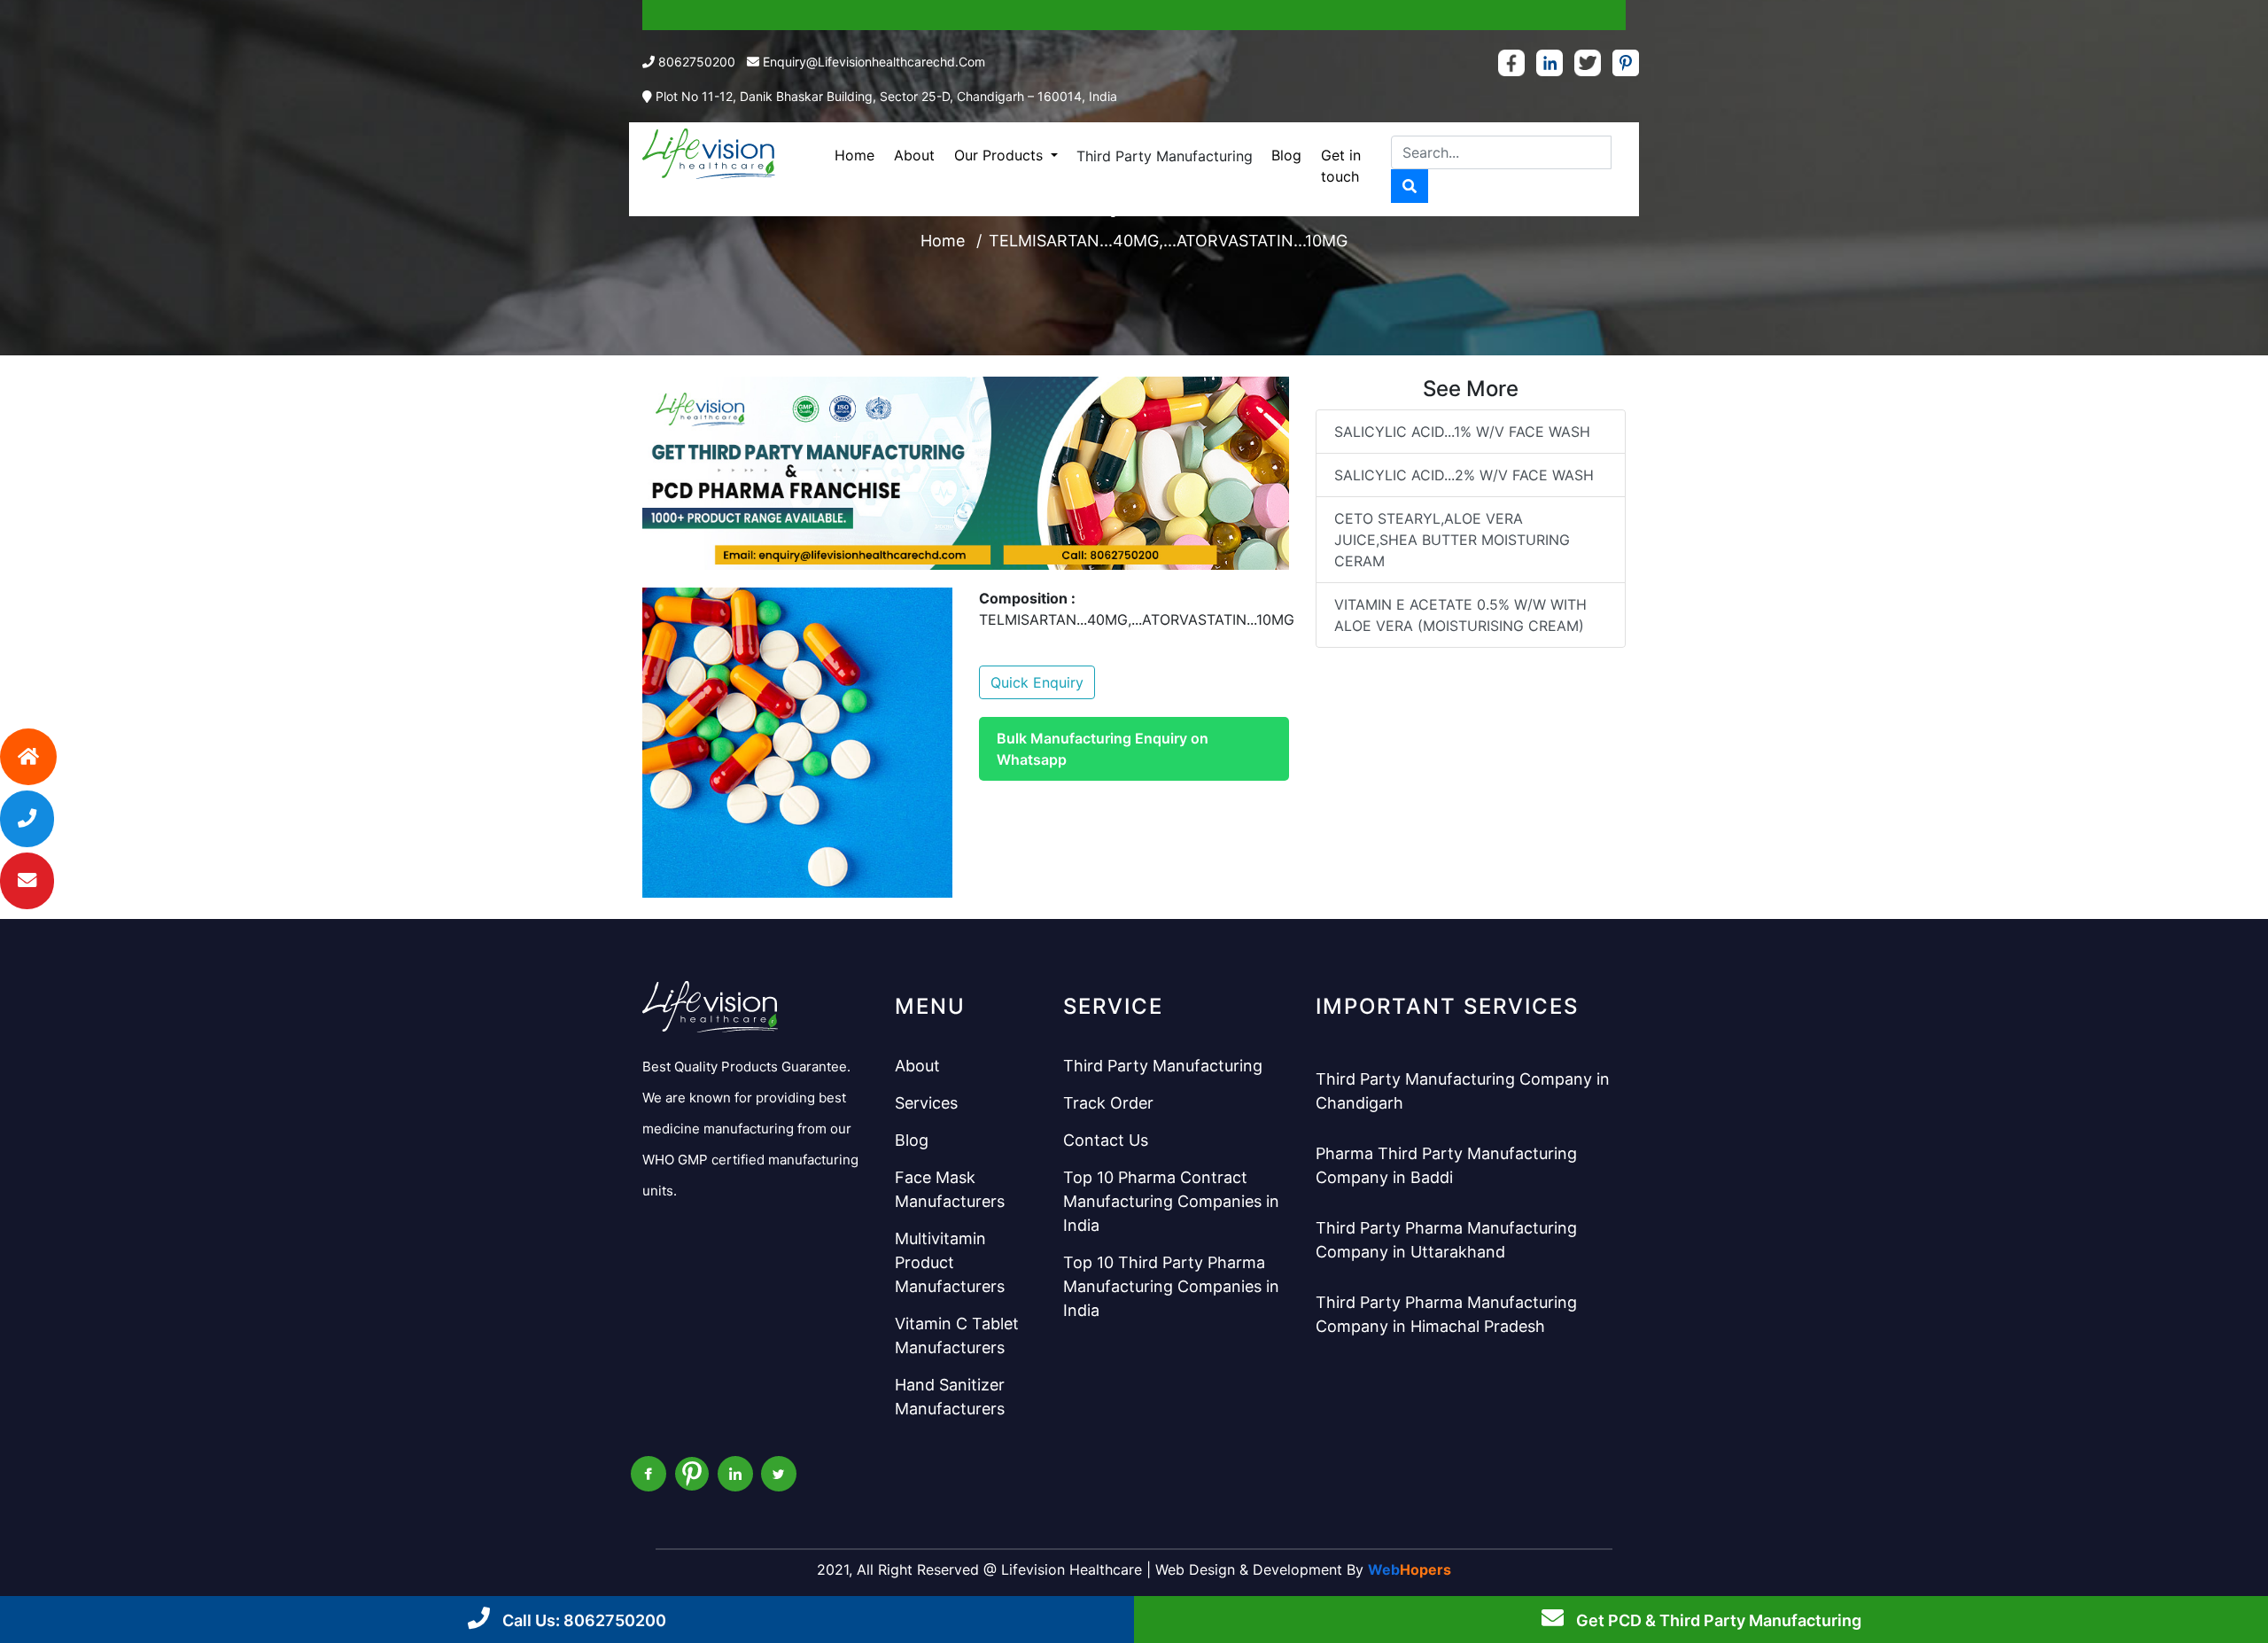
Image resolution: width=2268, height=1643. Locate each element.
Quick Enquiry (1037, 682)
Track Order (1108, 1103)
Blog (1286, 155)
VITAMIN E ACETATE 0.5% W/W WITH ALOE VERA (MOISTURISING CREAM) (1460, 615)
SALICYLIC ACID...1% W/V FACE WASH (1462, 432)
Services (926, 1103)
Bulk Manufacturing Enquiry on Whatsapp (1103, 749)
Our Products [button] (1001, 155)
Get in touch (1341, 166)
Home (854, 155)
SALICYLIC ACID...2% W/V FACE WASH (1464, 475)
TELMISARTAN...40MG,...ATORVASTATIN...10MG (1168, 241)
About (914, 155)
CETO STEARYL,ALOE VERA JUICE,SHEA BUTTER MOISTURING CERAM (1452, 540)
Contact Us (1106, 1140)
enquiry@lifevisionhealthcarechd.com (874, 62)
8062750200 (697, 62)
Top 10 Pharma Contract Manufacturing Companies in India (1171, 1201)
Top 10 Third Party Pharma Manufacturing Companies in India (1171, 1286)
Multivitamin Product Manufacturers (950, 1262)
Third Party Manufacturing (1165, 156)
